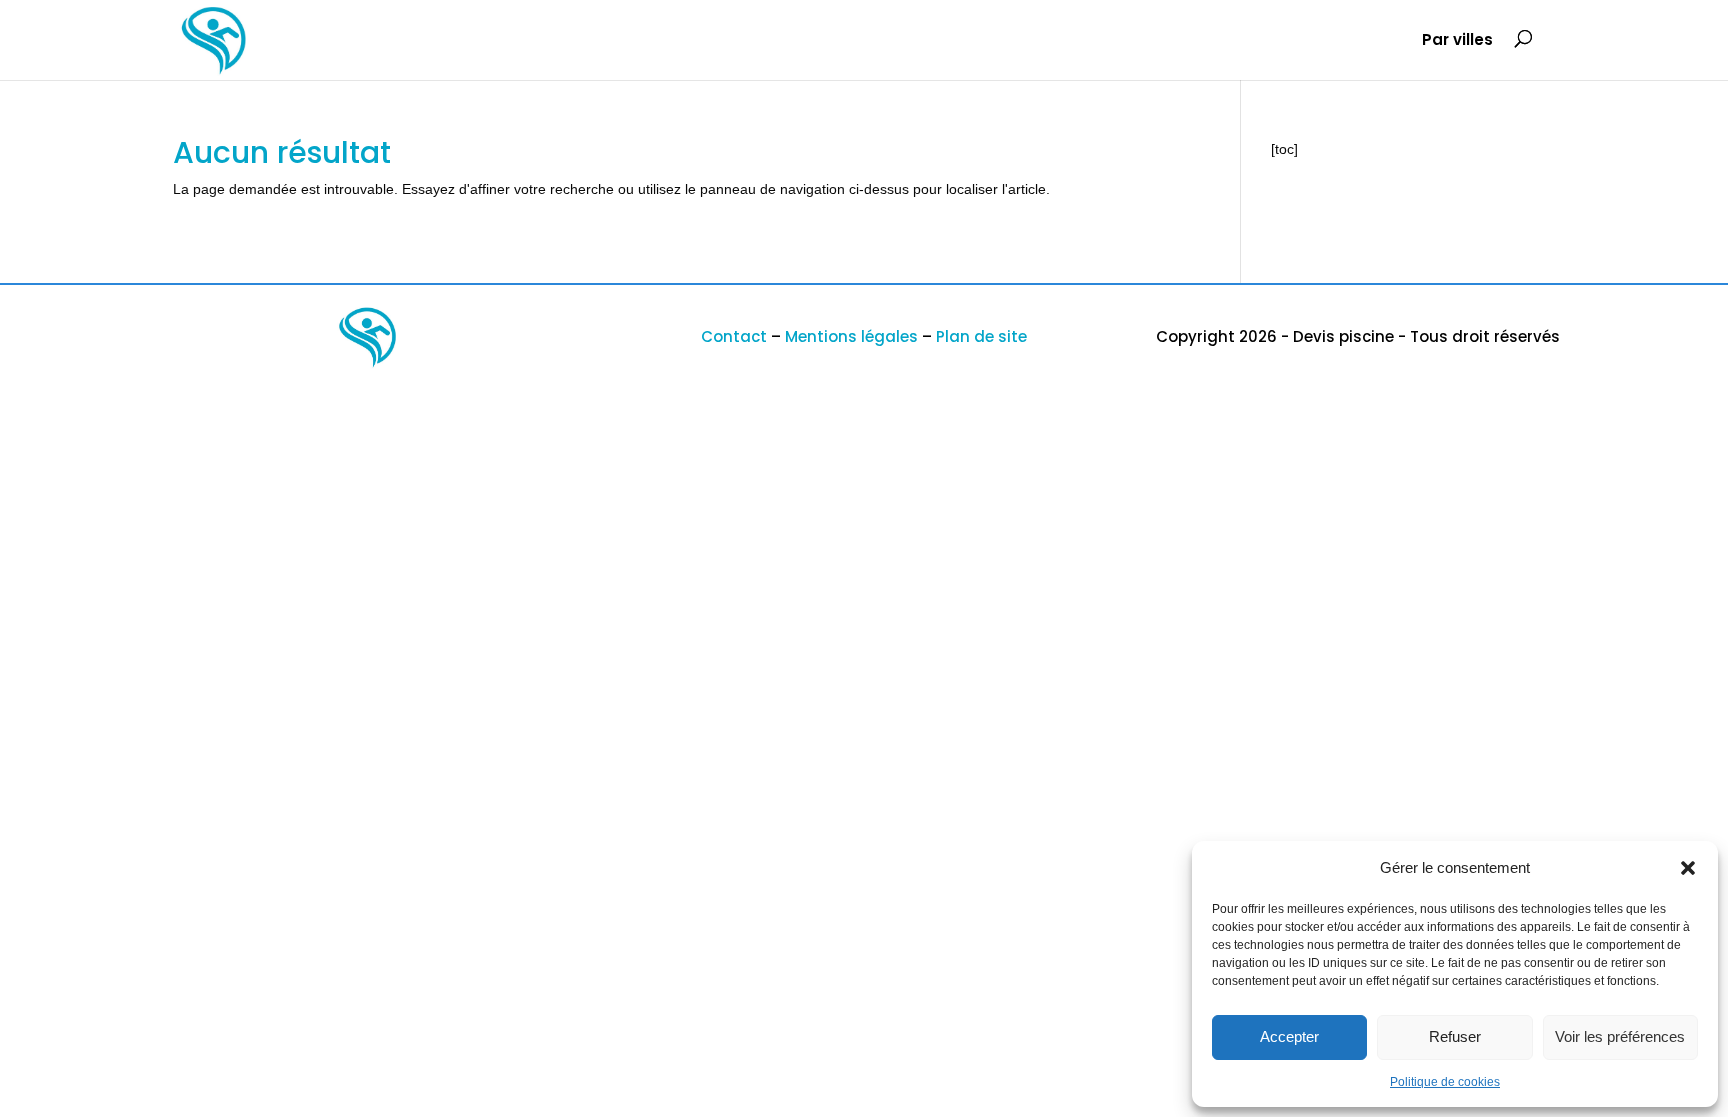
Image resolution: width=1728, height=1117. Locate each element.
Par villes (1457, 41)
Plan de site (981, 336)
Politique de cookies (1445, 1082)
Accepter (1289, 1036)
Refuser (1455, 1036)
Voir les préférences (1620, 1036)
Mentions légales (851, 336)
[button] (1688, 868)
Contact (734, 336)
